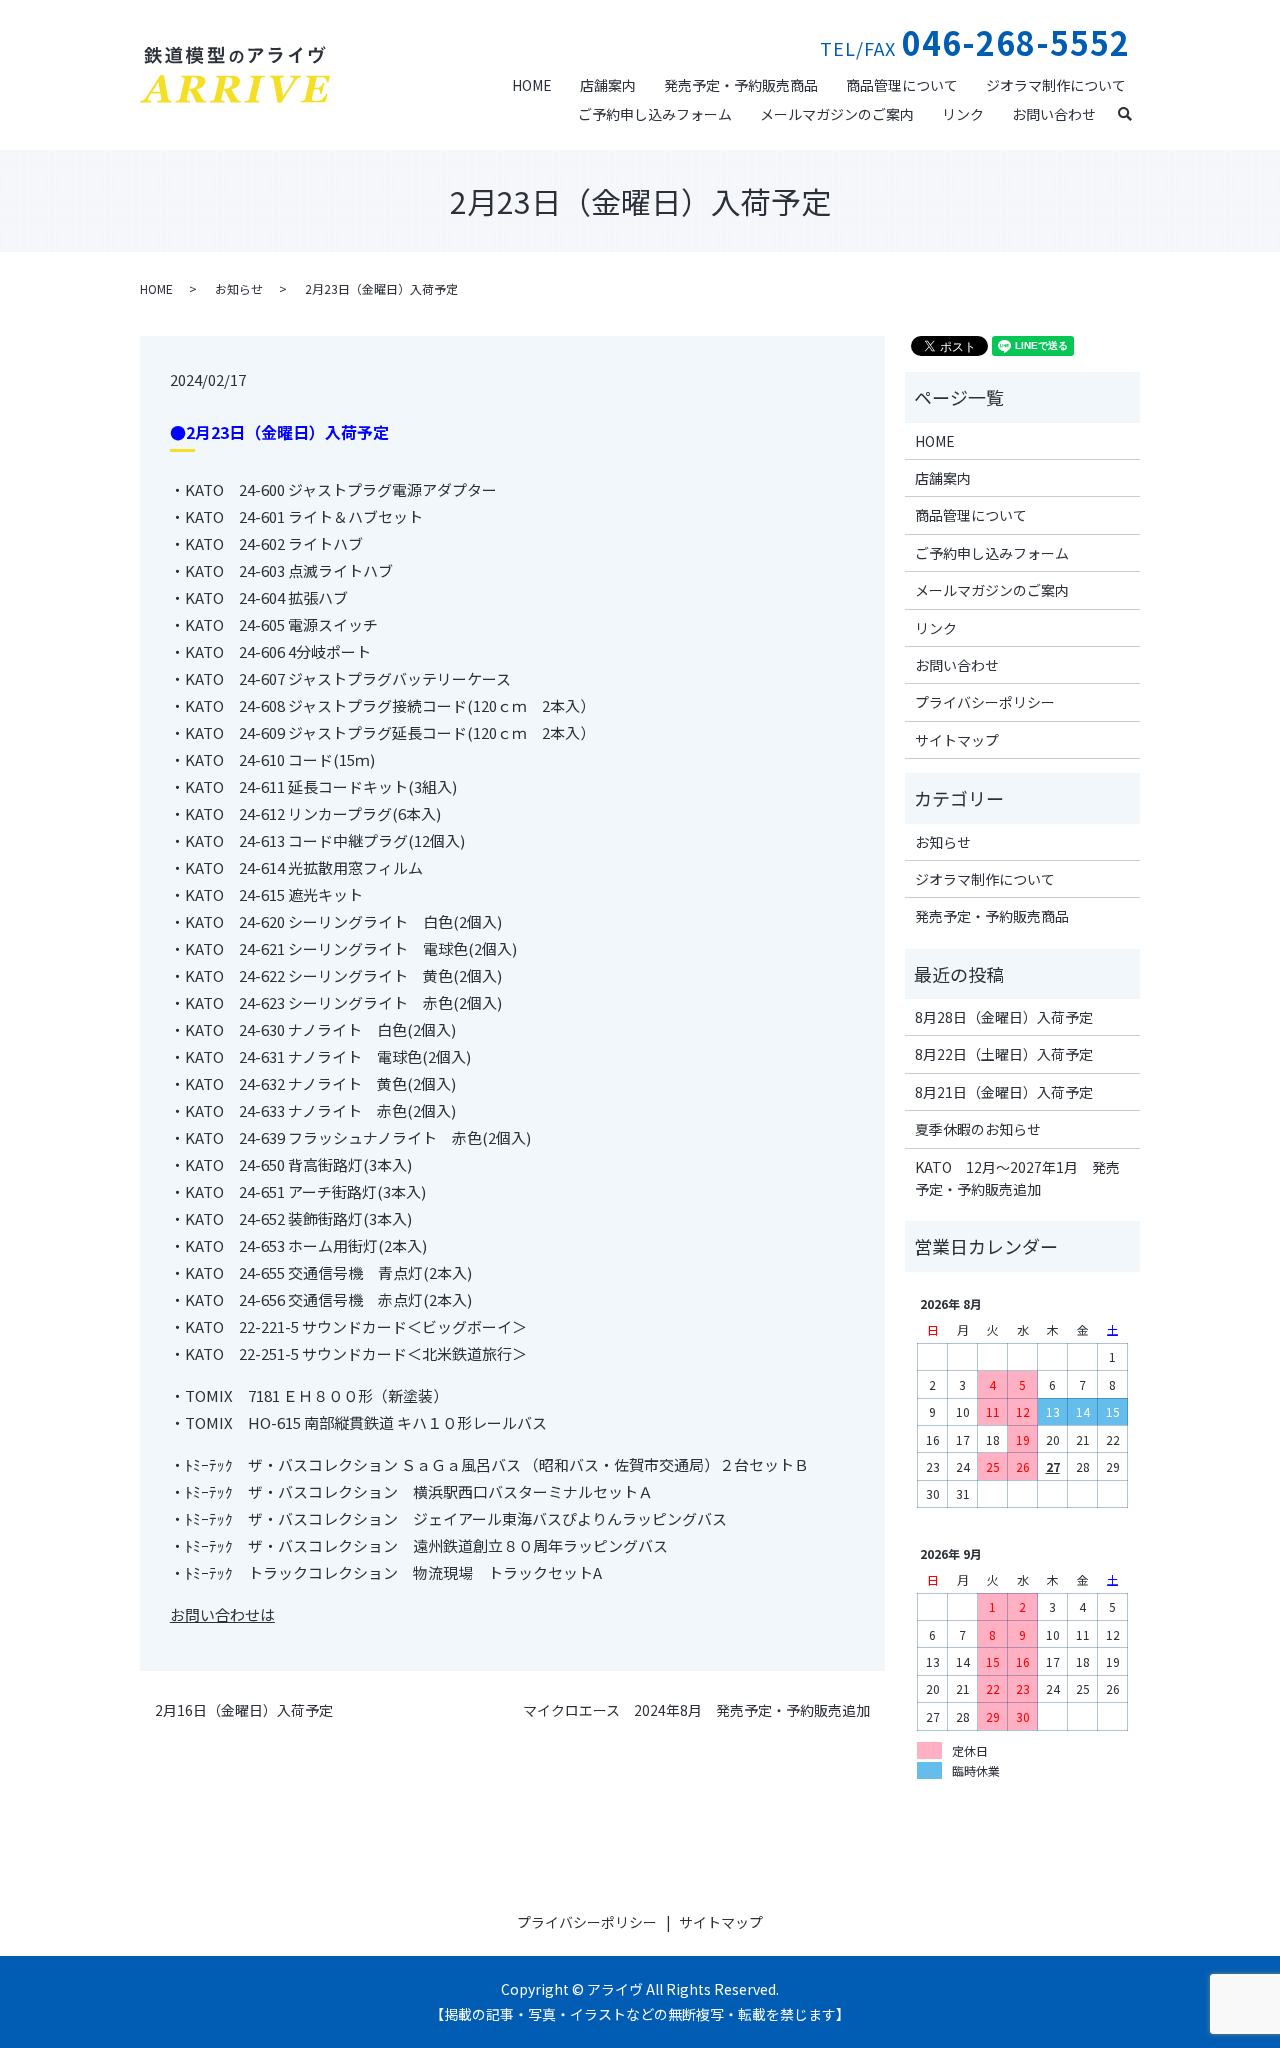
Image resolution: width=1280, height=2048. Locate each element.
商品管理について (902, 85)
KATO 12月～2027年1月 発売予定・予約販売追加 (1017, 1178)
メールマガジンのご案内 (837, 114)
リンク (963, 114)
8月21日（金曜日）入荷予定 (1004, 1092)
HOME (532, 85)
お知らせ (239, 288)
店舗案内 (608, 85)
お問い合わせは (222, 1614)
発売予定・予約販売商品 (741, 85)
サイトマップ (957, 740)
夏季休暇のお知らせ (978, 1129)
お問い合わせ (1054, 114)
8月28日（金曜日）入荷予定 (1004, 1017)
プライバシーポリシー (985, 702)
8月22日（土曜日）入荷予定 (1004, 1054)
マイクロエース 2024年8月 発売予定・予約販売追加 (696, 1710)
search (1133, 112)
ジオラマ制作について (1056, 85)
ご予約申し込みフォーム (655, 114)
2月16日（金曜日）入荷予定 (244, 1710)
